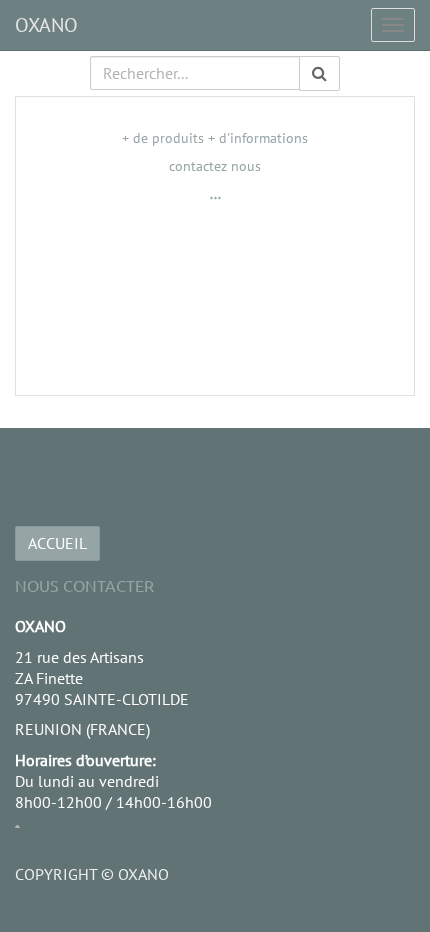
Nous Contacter (84, 585)
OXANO (46, 25)
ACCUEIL (57, 543)
